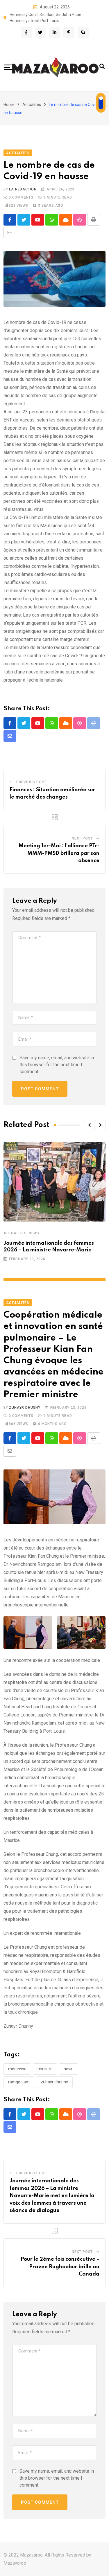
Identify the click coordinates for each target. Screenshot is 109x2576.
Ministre (45, 2069)
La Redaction (23, 189)
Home (9, 105)
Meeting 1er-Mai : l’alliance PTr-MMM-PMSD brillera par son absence (59, 853)
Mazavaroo (15, 2563)
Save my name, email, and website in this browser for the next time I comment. (57, 1065)
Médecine (17, 2069)
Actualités (32, 105)
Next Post (82, 838)
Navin (69, 2069)
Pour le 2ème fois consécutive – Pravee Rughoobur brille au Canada (60, 2267)
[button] (89, 1125)
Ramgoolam (19, 2082)
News (34, 1233)
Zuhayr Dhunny (25, 1408)
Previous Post (31, 782)
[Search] (102, 66)
